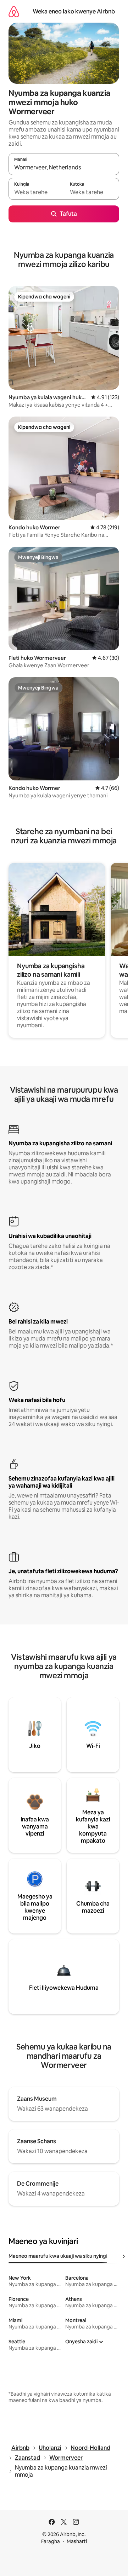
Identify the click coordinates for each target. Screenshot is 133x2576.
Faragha (51, 2541)
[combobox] (64, 167)
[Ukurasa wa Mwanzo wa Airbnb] (14, 11)
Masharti (77, 2541)
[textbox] (36, 192)
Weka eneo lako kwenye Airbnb (74, 11)
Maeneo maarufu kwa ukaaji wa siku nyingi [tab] (58, 2256)
